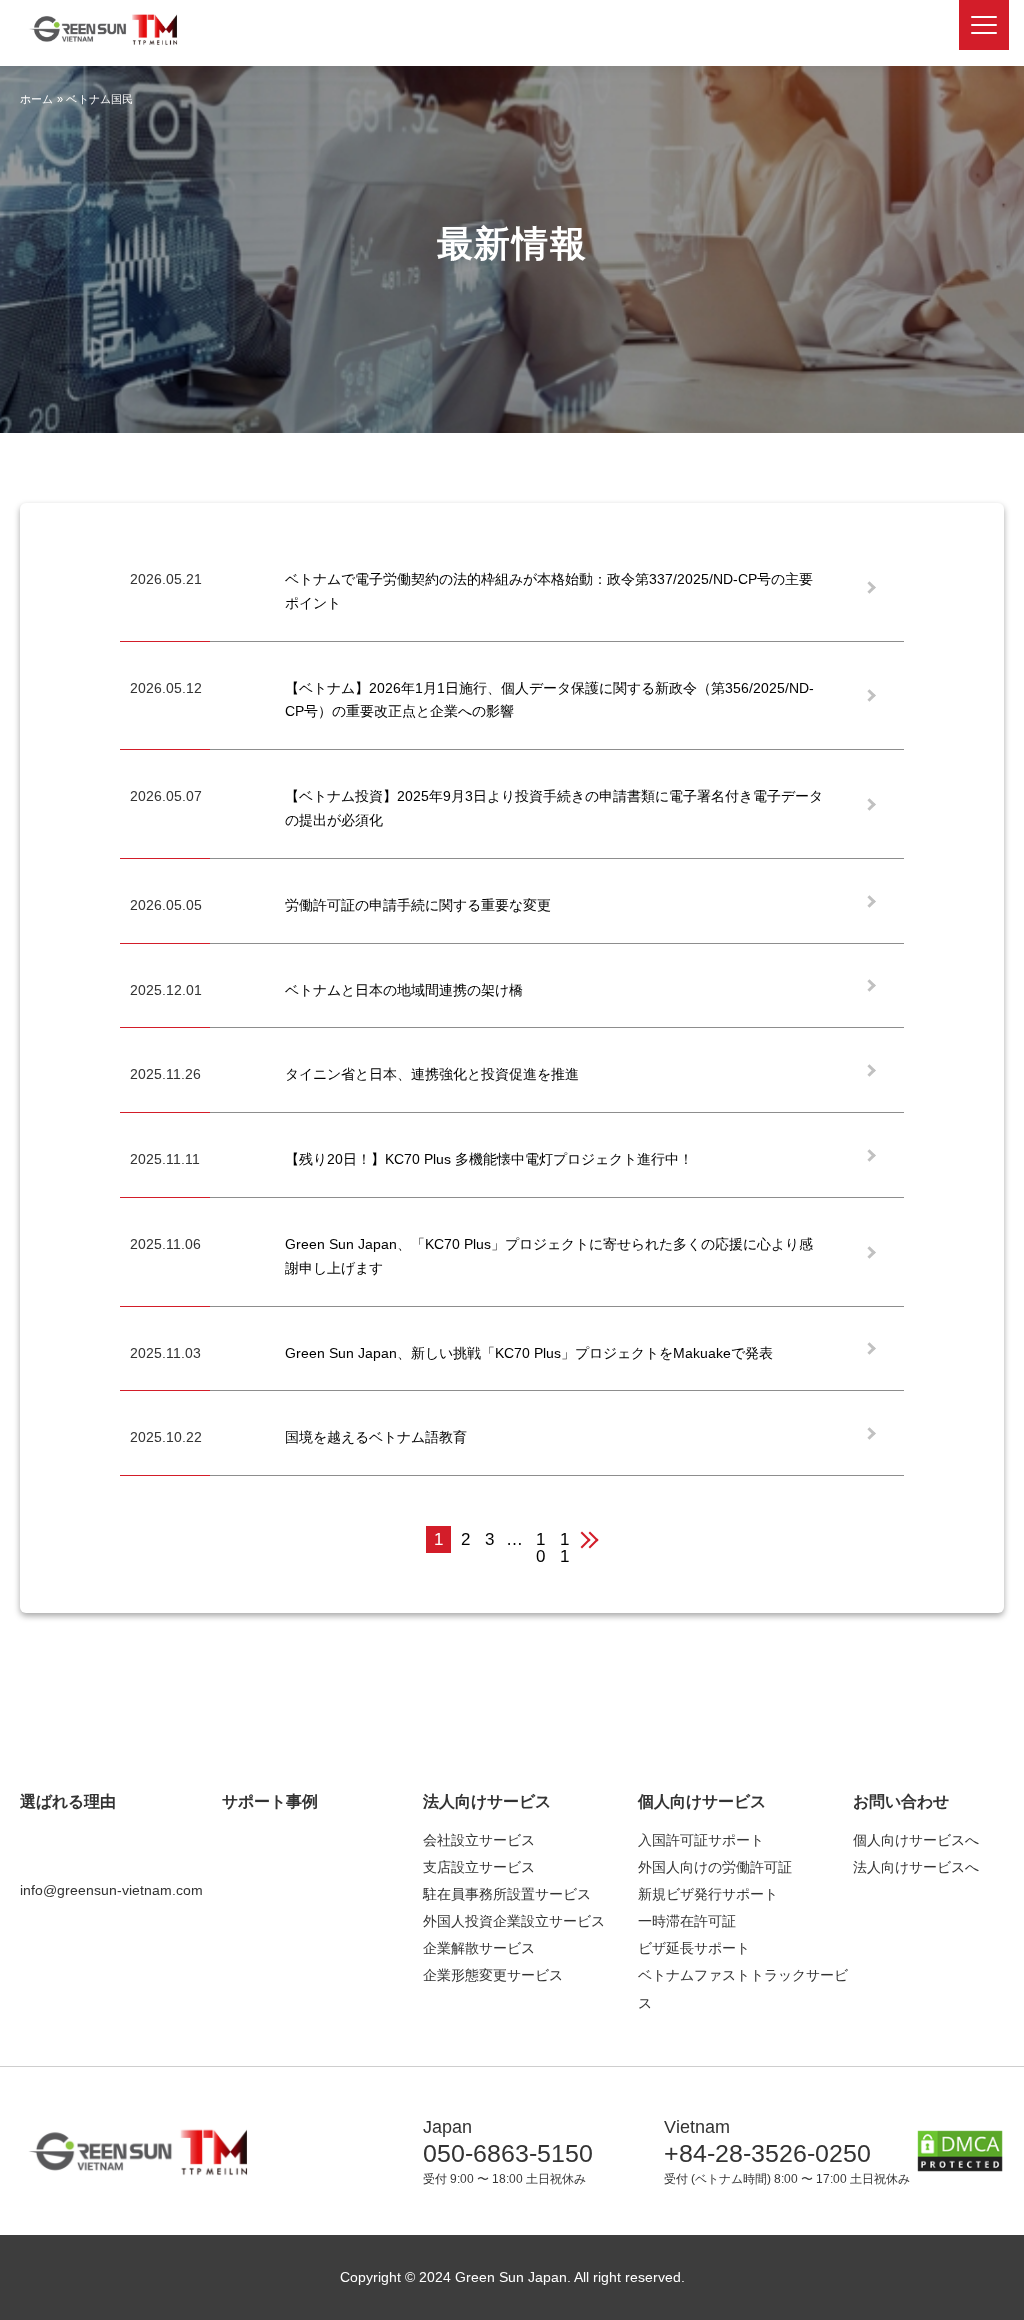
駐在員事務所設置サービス (507, 1894)
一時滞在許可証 (687, 1921)
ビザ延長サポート (694, 1948)
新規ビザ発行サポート (708, 1894)
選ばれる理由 (68, 1801)
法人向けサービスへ (916, 1867)
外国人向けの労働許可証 (715, 1867)
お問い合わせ (901, 1801)
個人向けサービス (702, 1801)
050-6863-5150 (508, 2153)
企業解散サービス (479, 1948)
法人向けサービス (487, 1801)
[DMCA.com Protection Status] (960, 2159)
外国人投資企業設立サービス (514, 1921)
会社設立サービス (479, 1840)
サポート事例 (270, 1801)
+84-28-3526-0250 (767, 2153)
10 (540, 1541)
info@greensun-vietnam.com (111, 1890)
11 (564, 1541)
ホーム (37, 99)
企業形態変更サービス (493, 1975)
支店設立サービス (479, 1867)
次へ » (600, 1539)
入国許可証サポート (701, 1840)
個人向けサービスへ (916, 1840)
